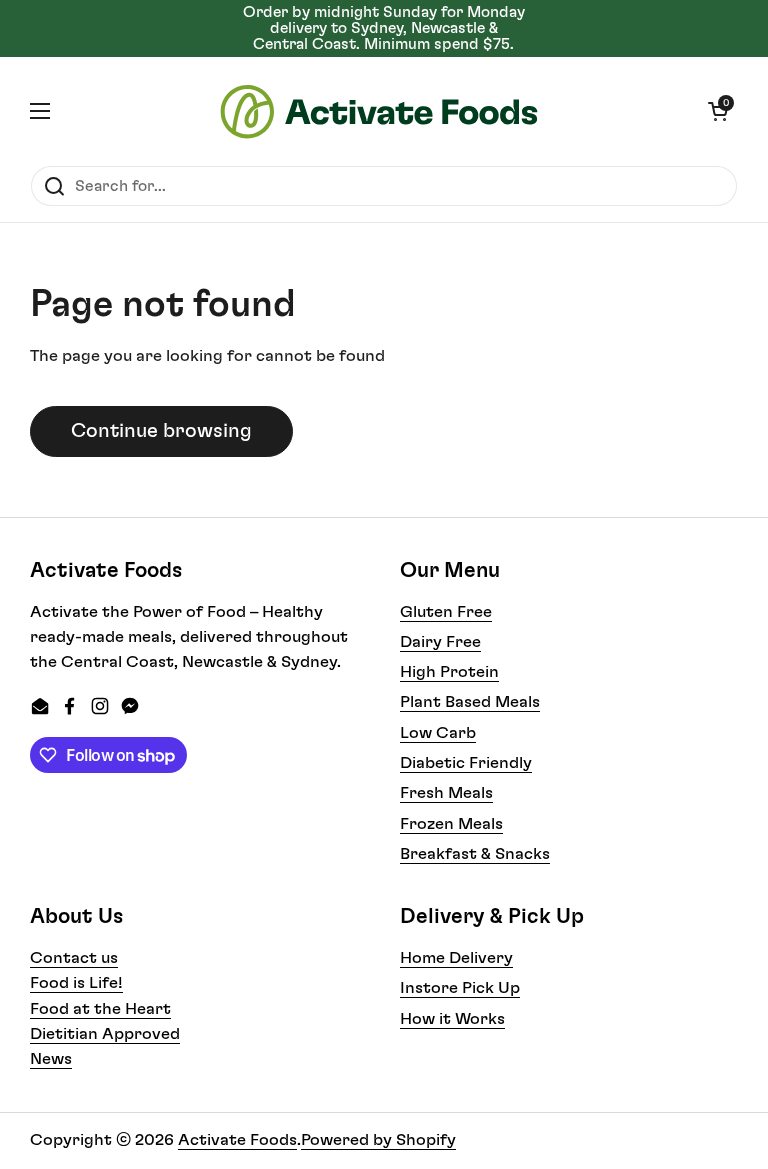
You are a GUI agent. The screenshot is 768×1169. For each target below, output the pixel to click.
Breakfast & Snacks (475, 854)
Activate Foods (237, 1140)
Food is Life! (76, 983)
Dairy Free (440, 642)
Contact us (74, 958)
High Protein (449, 672)
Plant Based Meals (470, 702)
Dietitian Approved (105, 1034)
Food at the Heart (100, 1009)
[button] (718, 111)
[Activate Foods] (379, 111)
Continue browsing (161, 431)
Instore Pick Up (460, 988)
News (51, 1059)
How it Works (452, 1019)
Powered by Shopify (378, 1140)
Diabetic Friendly (466, 763)
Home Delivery (456, 958)
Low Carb (438, 733)
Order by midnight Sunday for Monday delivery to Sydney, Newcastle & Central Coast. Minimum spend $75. (384, 28)
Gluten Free (446, 612)
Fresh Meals (446, 793)
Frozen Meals (451, 824)
